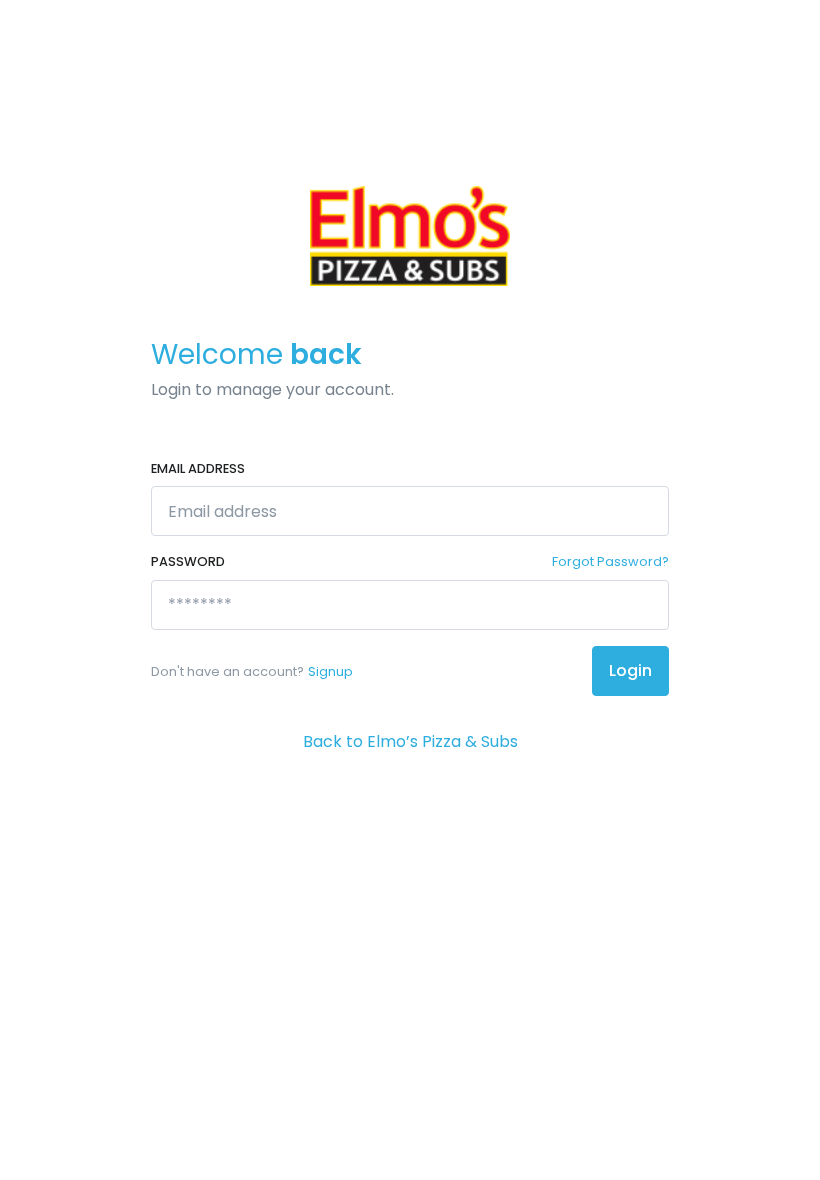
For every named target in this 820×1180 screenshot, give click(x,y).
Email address (198, 468)
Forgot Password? (610, 561)
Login (630, 670)
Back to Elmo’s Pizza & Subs (410, 741)
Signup (330, 671)
